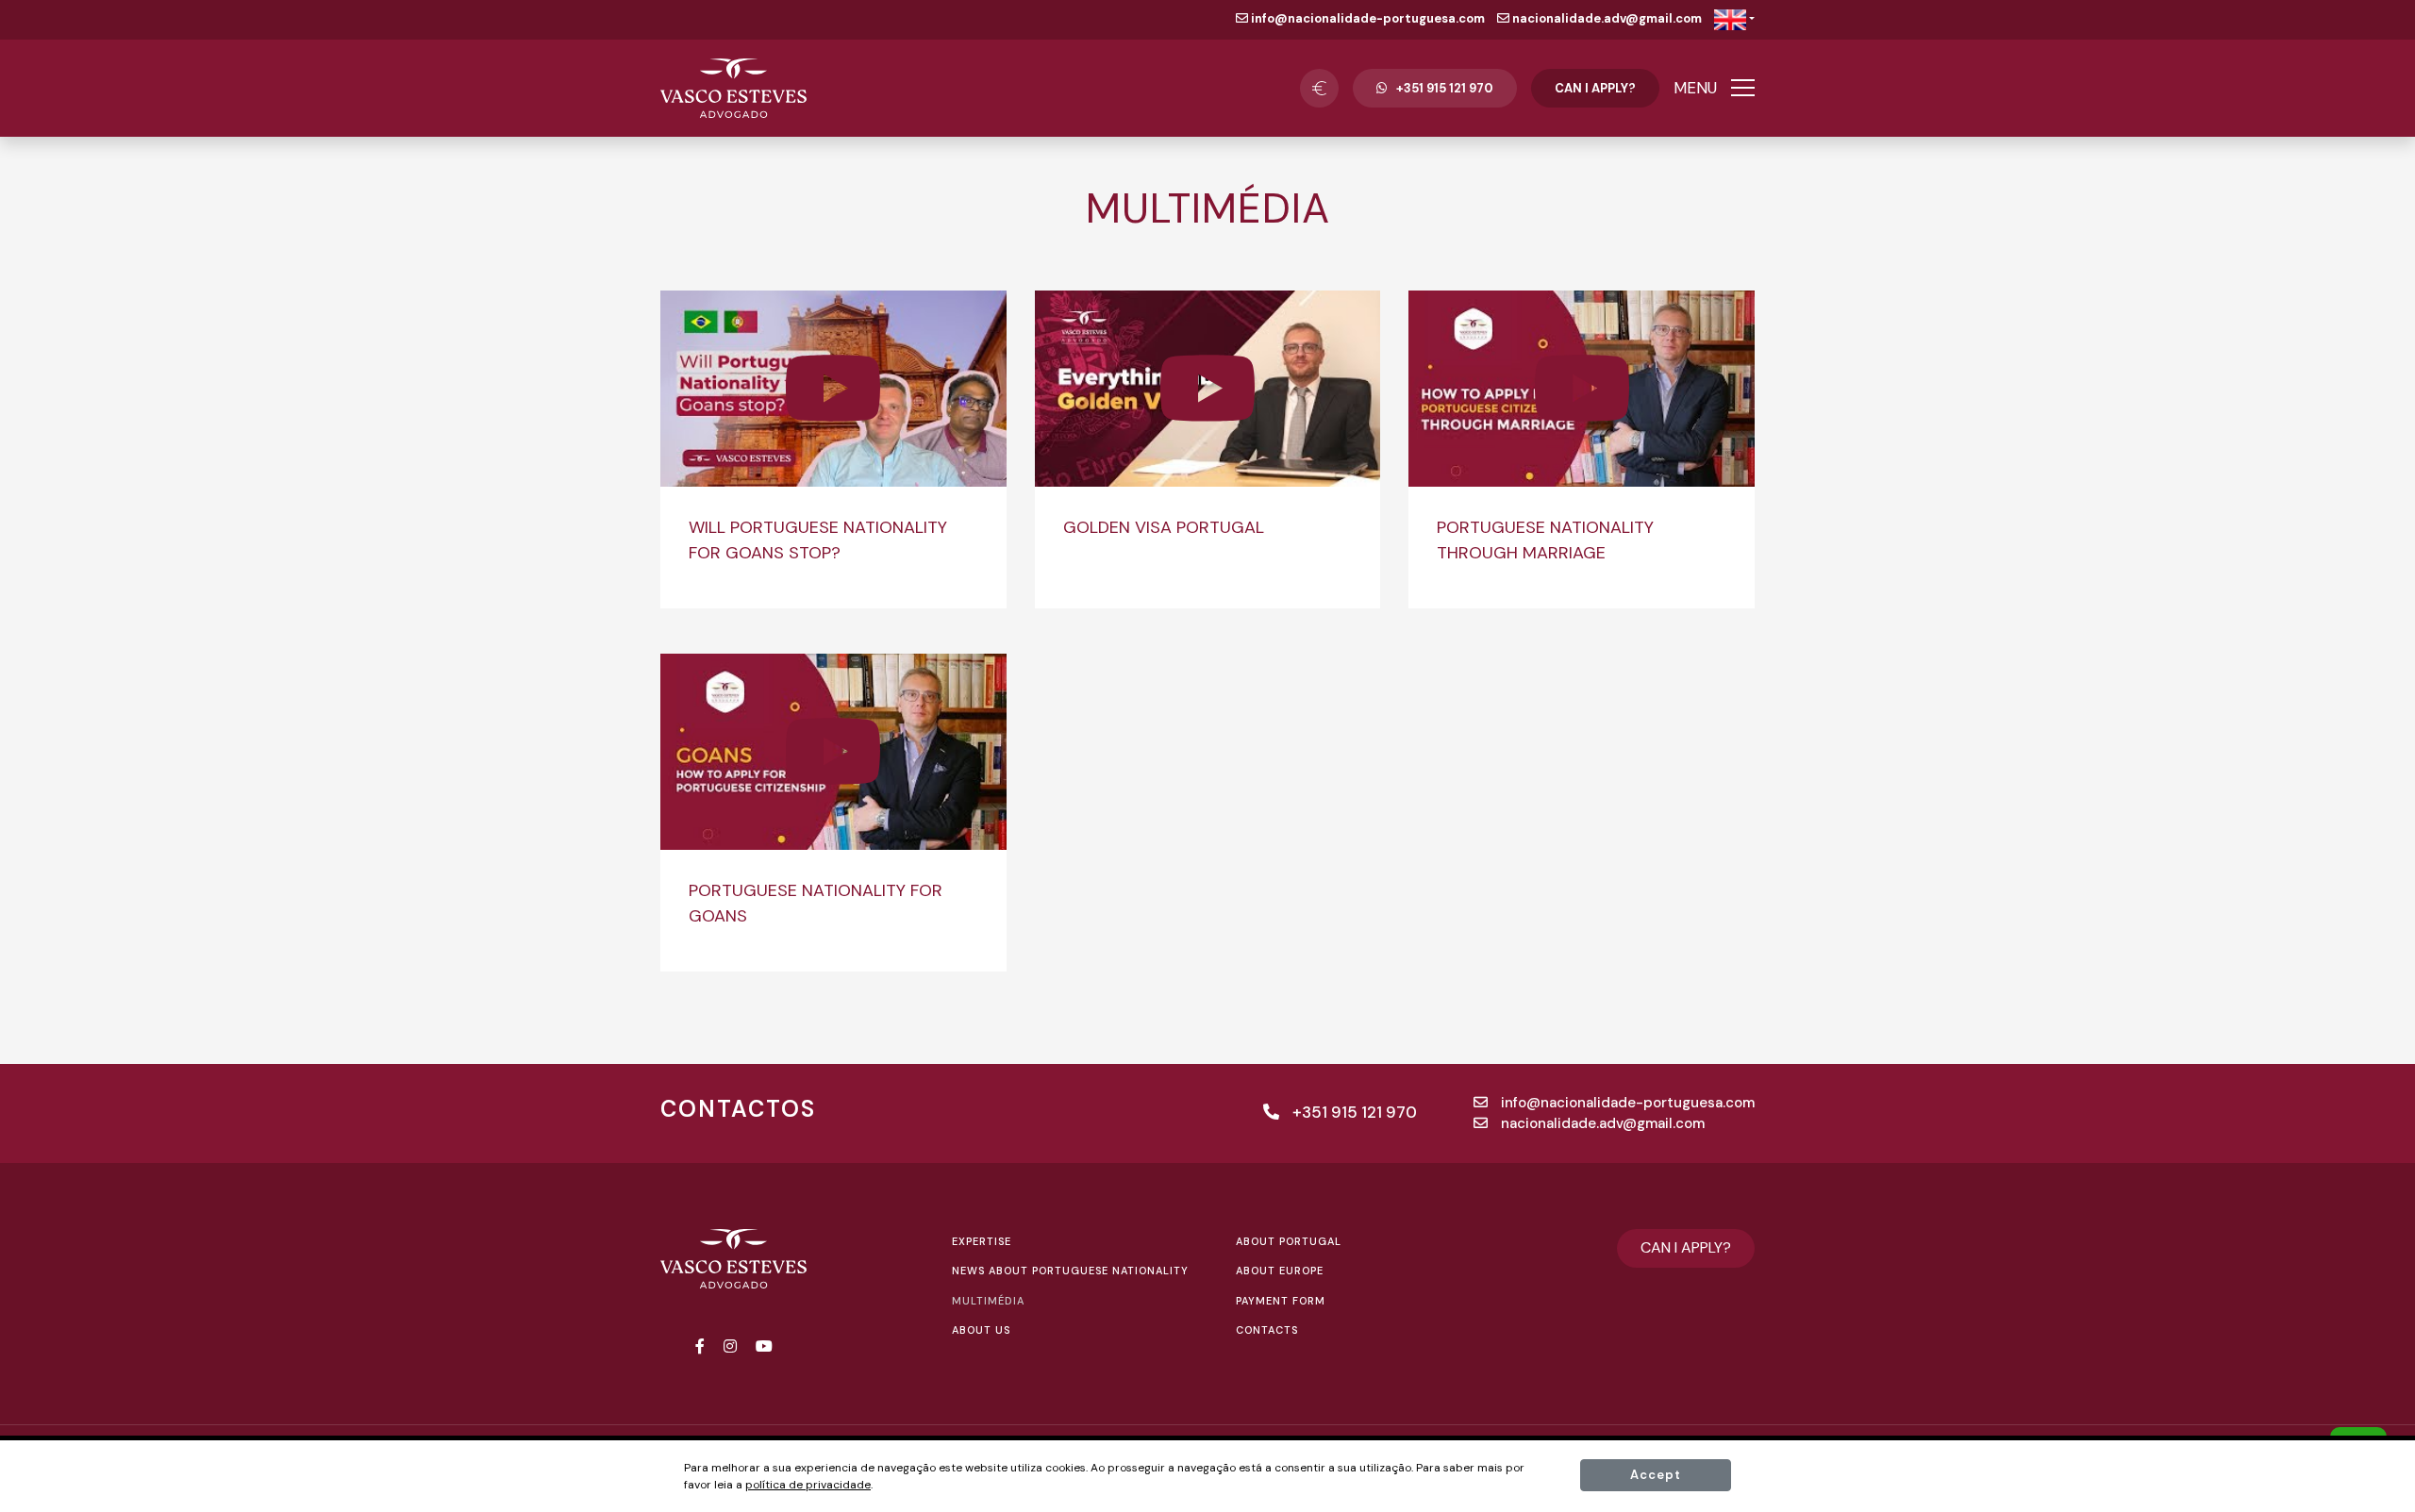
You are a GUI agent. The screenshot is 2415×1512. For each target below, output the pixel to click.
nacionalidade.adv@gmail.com (1606, 18)
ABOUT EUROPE (1280, 1271)
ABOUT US (981, 1330)
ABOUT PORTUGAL (1289, 1241)
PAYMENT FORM (1281, 1301)
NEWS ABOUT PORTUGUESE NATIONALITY (1070, 1271)
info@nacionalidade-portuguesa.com (1366, 18)
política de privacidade (808, 1485)
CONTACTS (1267, 1330)
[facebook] (700, 1346)
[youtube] (764, 1346)
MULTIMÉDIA (988, 1301)
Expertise (982, 1241)
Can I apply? (1595, 88)
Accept (1656, 1475)
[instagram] (730, 1346)
